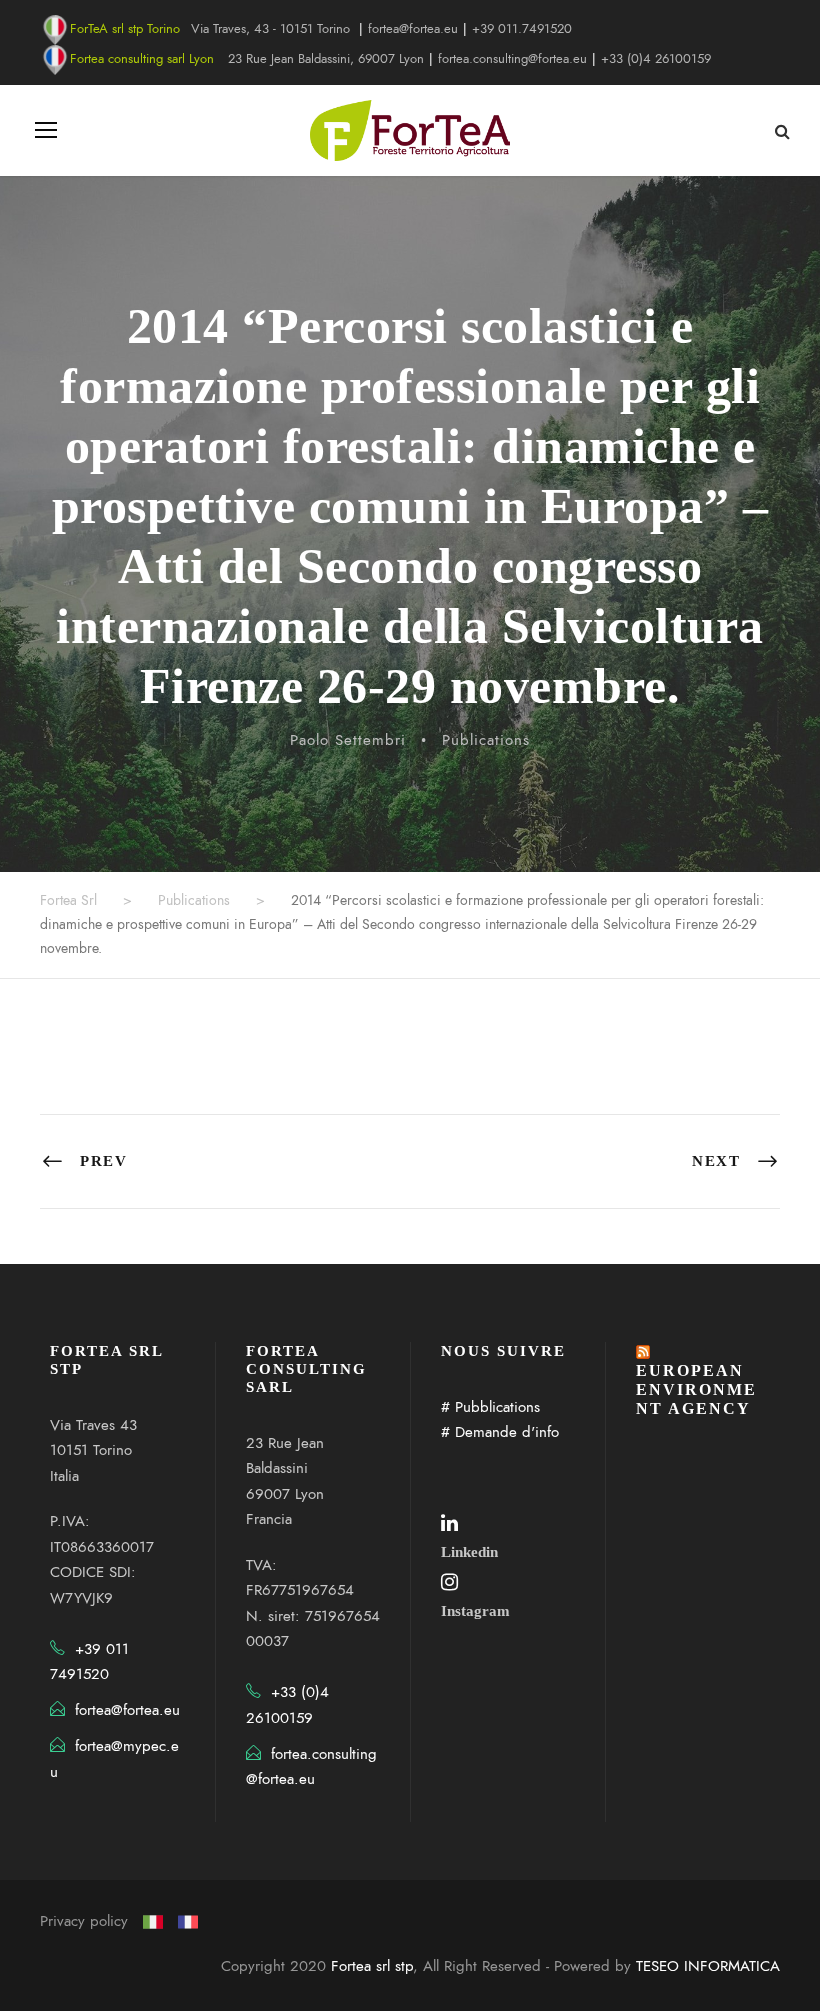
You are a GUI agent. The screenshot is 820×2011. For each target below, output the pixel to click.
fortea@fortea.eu (413, 29)
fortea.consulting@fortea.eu (512, 59)
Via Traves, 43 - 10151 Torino (270, 29)
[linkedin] (449, 1523)
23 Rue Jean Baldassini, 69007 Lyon (326, 59)
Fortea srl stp (372, 1966)
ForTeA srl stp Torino (125, 29)
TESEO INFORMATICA (708, 1966)
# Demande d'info (500, 1432)
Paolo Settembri (348, 740)
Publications (486, 740)
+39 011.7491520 (522, 29)
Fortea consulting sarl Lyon (142, 59)
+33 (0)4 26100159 (656, 59)
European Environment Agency (696, 1389)
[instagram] (449, 1582)
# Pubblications (490, 1407)
